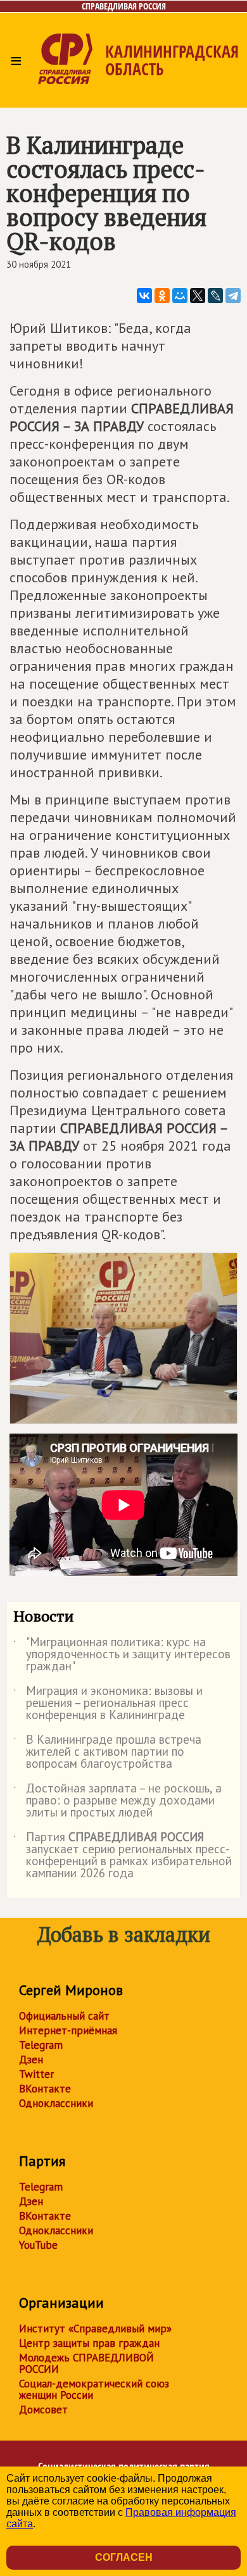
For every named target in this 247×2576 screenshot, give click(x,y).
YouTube (38, 2245)
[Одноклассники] (162, 296)
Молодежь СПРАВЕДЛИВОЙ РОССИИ (86, 2363)
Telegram (41, 2045)
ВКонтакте (45, 2089)
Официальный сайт (64, 2016)
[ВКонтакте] (144, 296)
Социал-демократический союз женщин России (94, 2389)
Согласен (124, 2557)
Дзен (31, 2060)
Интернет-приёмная (68, 2030)
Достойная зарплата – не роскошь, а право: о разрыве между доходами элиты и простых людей (117, 1801)
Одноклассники (56, 2103)
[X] (198, 296)
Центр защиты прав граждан (89, 2343)
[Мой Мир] (180, 296)
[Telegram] (233, 296)
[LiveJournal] (215, 296)
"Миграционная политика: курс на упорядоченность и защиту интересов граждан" (122, 1655)
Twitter (36, 2074)
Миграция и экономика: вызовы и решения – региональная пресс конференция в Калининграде (108, 1704)
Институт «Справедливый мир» (95, 2329)
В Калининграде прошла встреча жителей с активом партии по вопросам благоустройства (107, 1752)
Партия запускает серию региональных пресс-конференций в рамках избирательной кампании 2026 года (123, 1856)
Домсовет (43, 2410)
